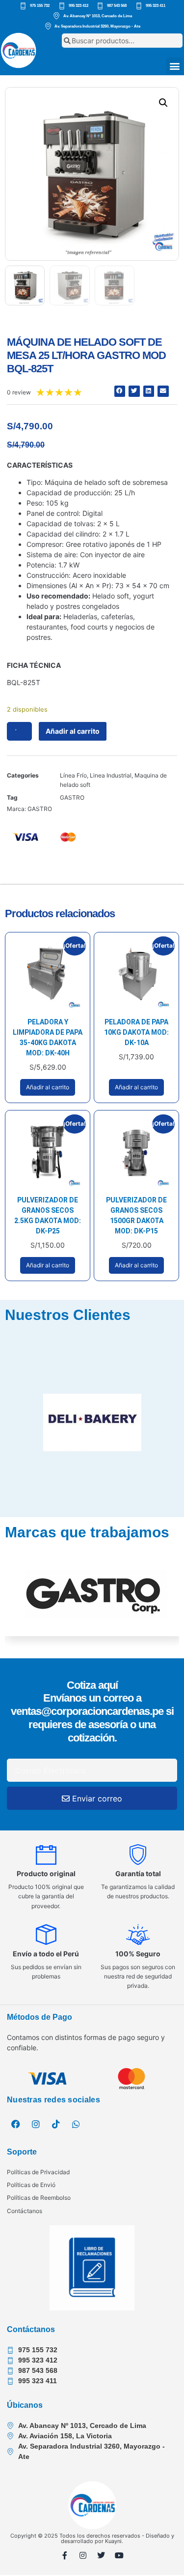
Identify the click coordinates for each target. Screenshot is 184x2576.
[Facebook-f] (65, 2555)
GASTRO (72, 797)
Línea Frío (73, 775)
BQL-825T (24, 682)
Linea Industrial (111, 775)
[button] (174, 66)
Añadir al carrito (73, 731)
